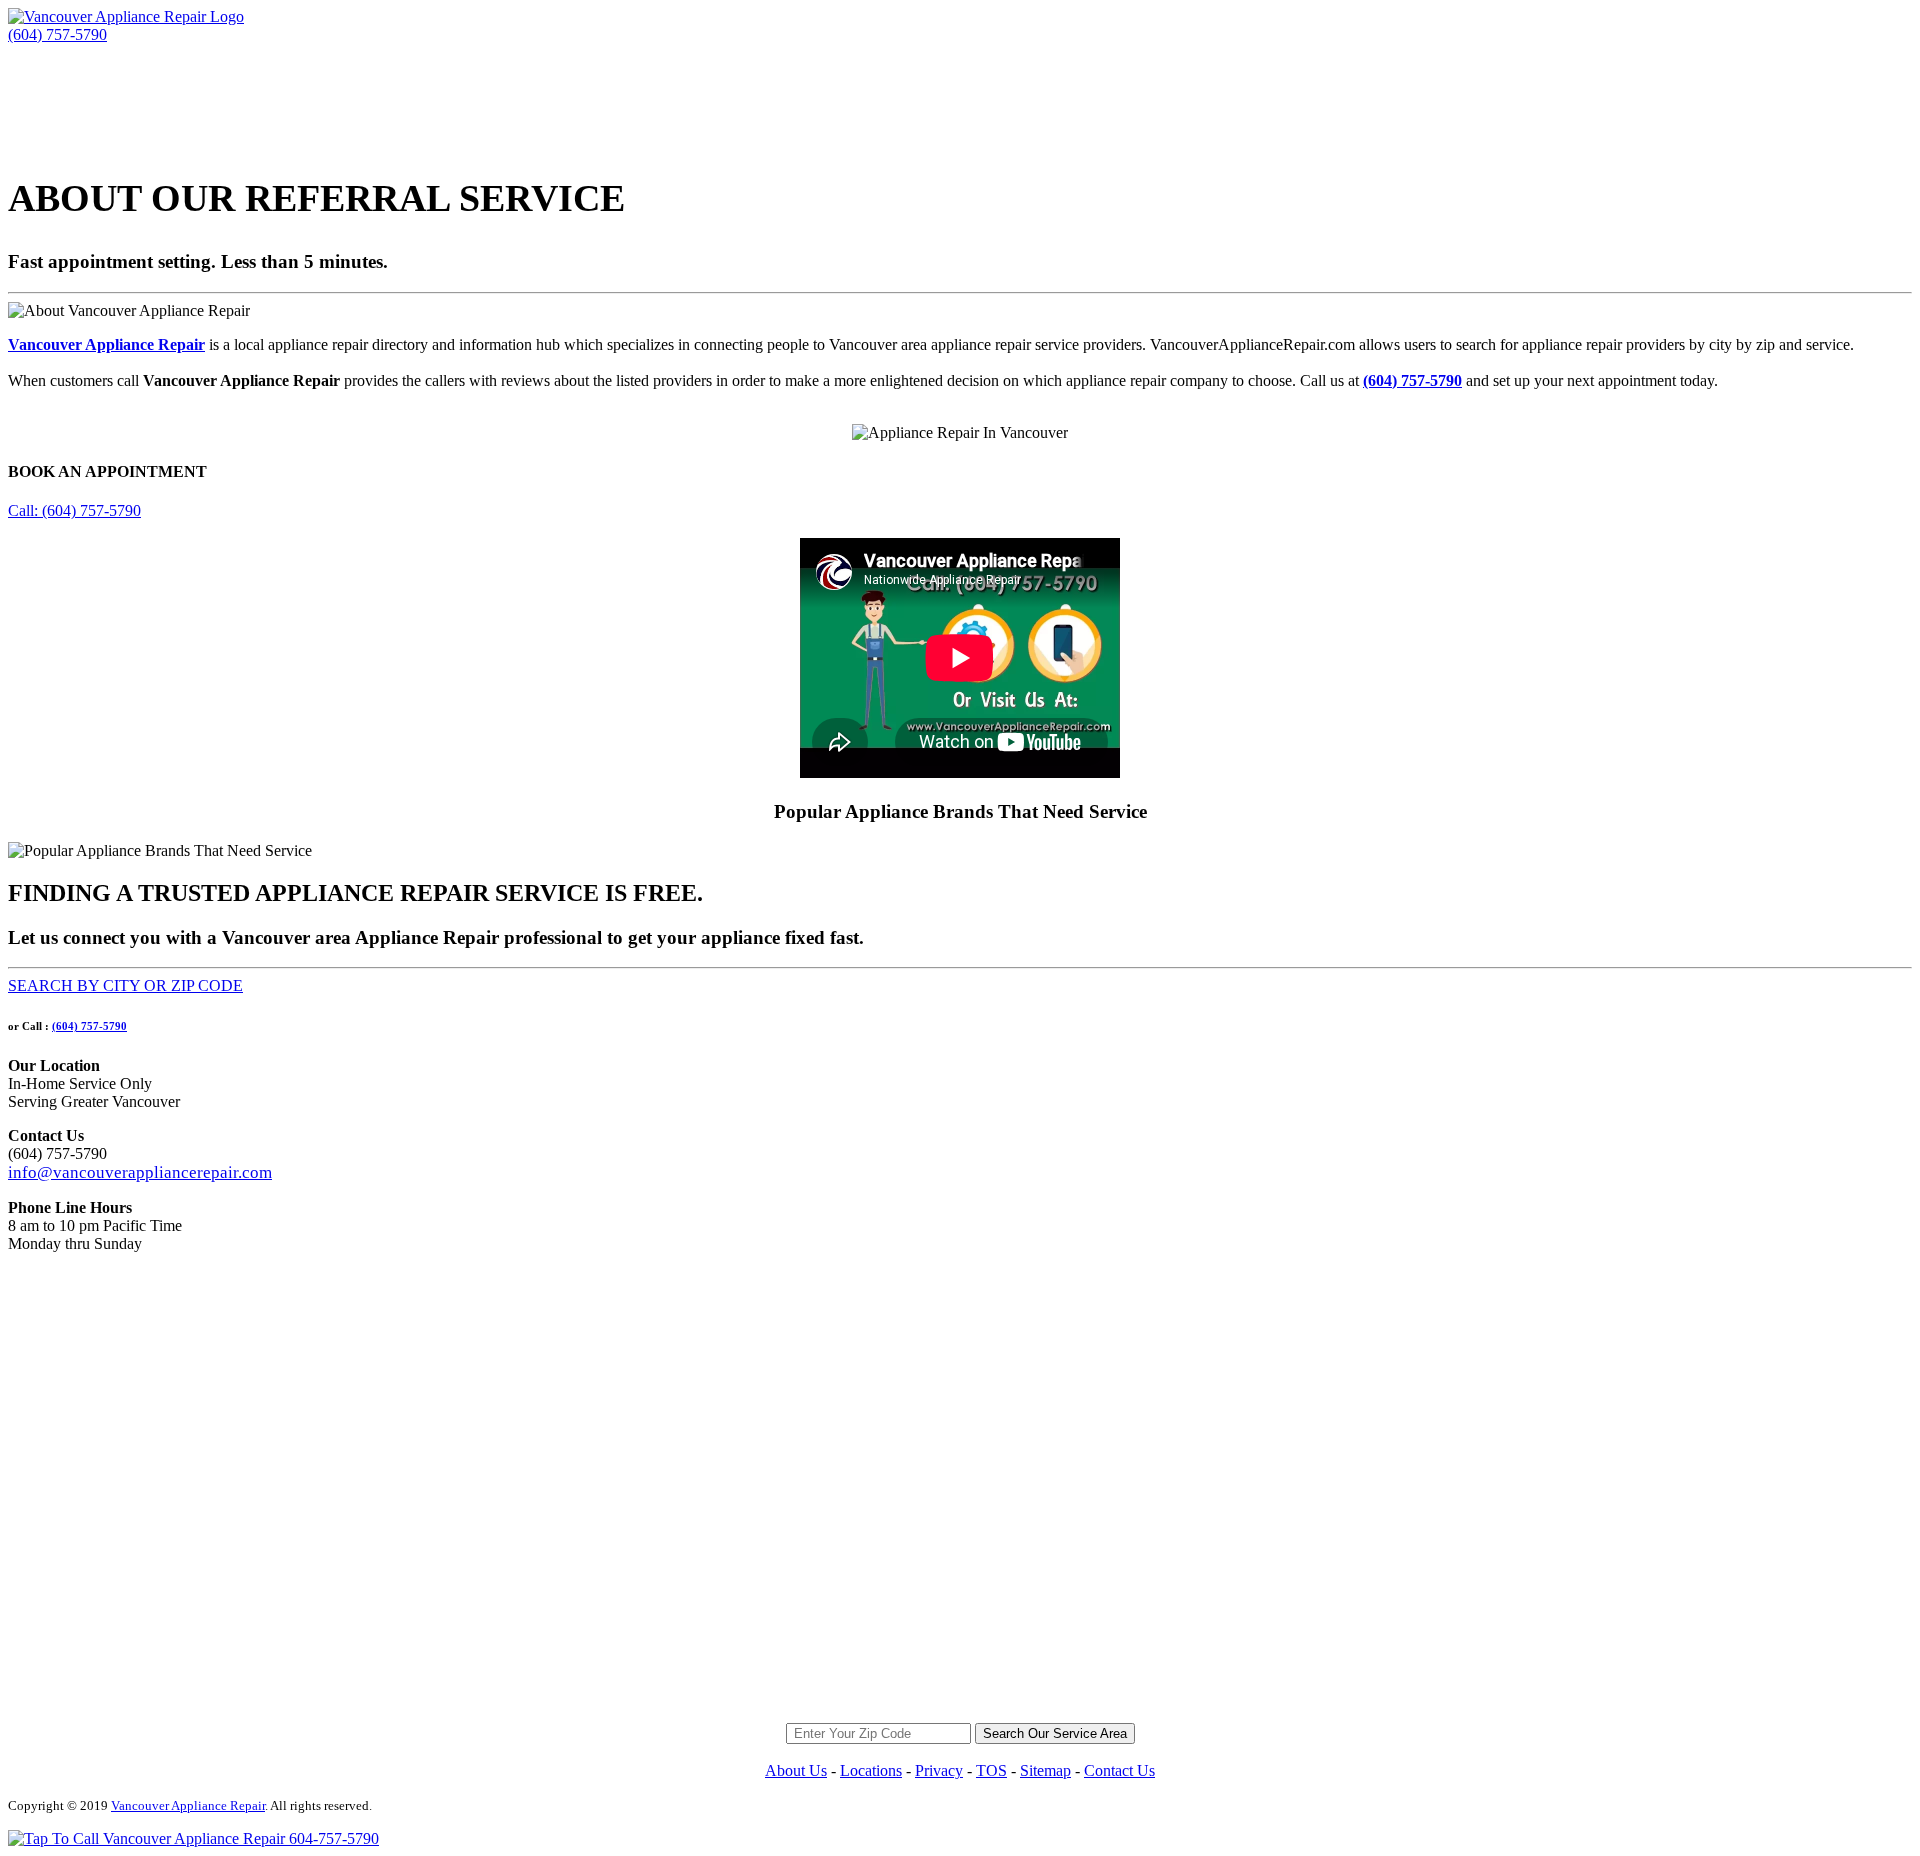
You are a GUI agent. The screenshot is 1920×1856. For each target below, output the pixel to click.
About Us (796, 1770)
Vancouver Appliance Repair (106, 344)
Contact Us (1119, 1770)
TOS (991, 1770)
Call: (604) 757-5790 (74, 510)
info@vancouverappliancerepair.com (140, 1172)
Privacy (939, 1770)
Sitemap (1045, 1770)
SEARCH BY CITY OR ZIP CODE (125, 985)
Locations (871, 1770)
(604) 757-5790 (89, 1026)
